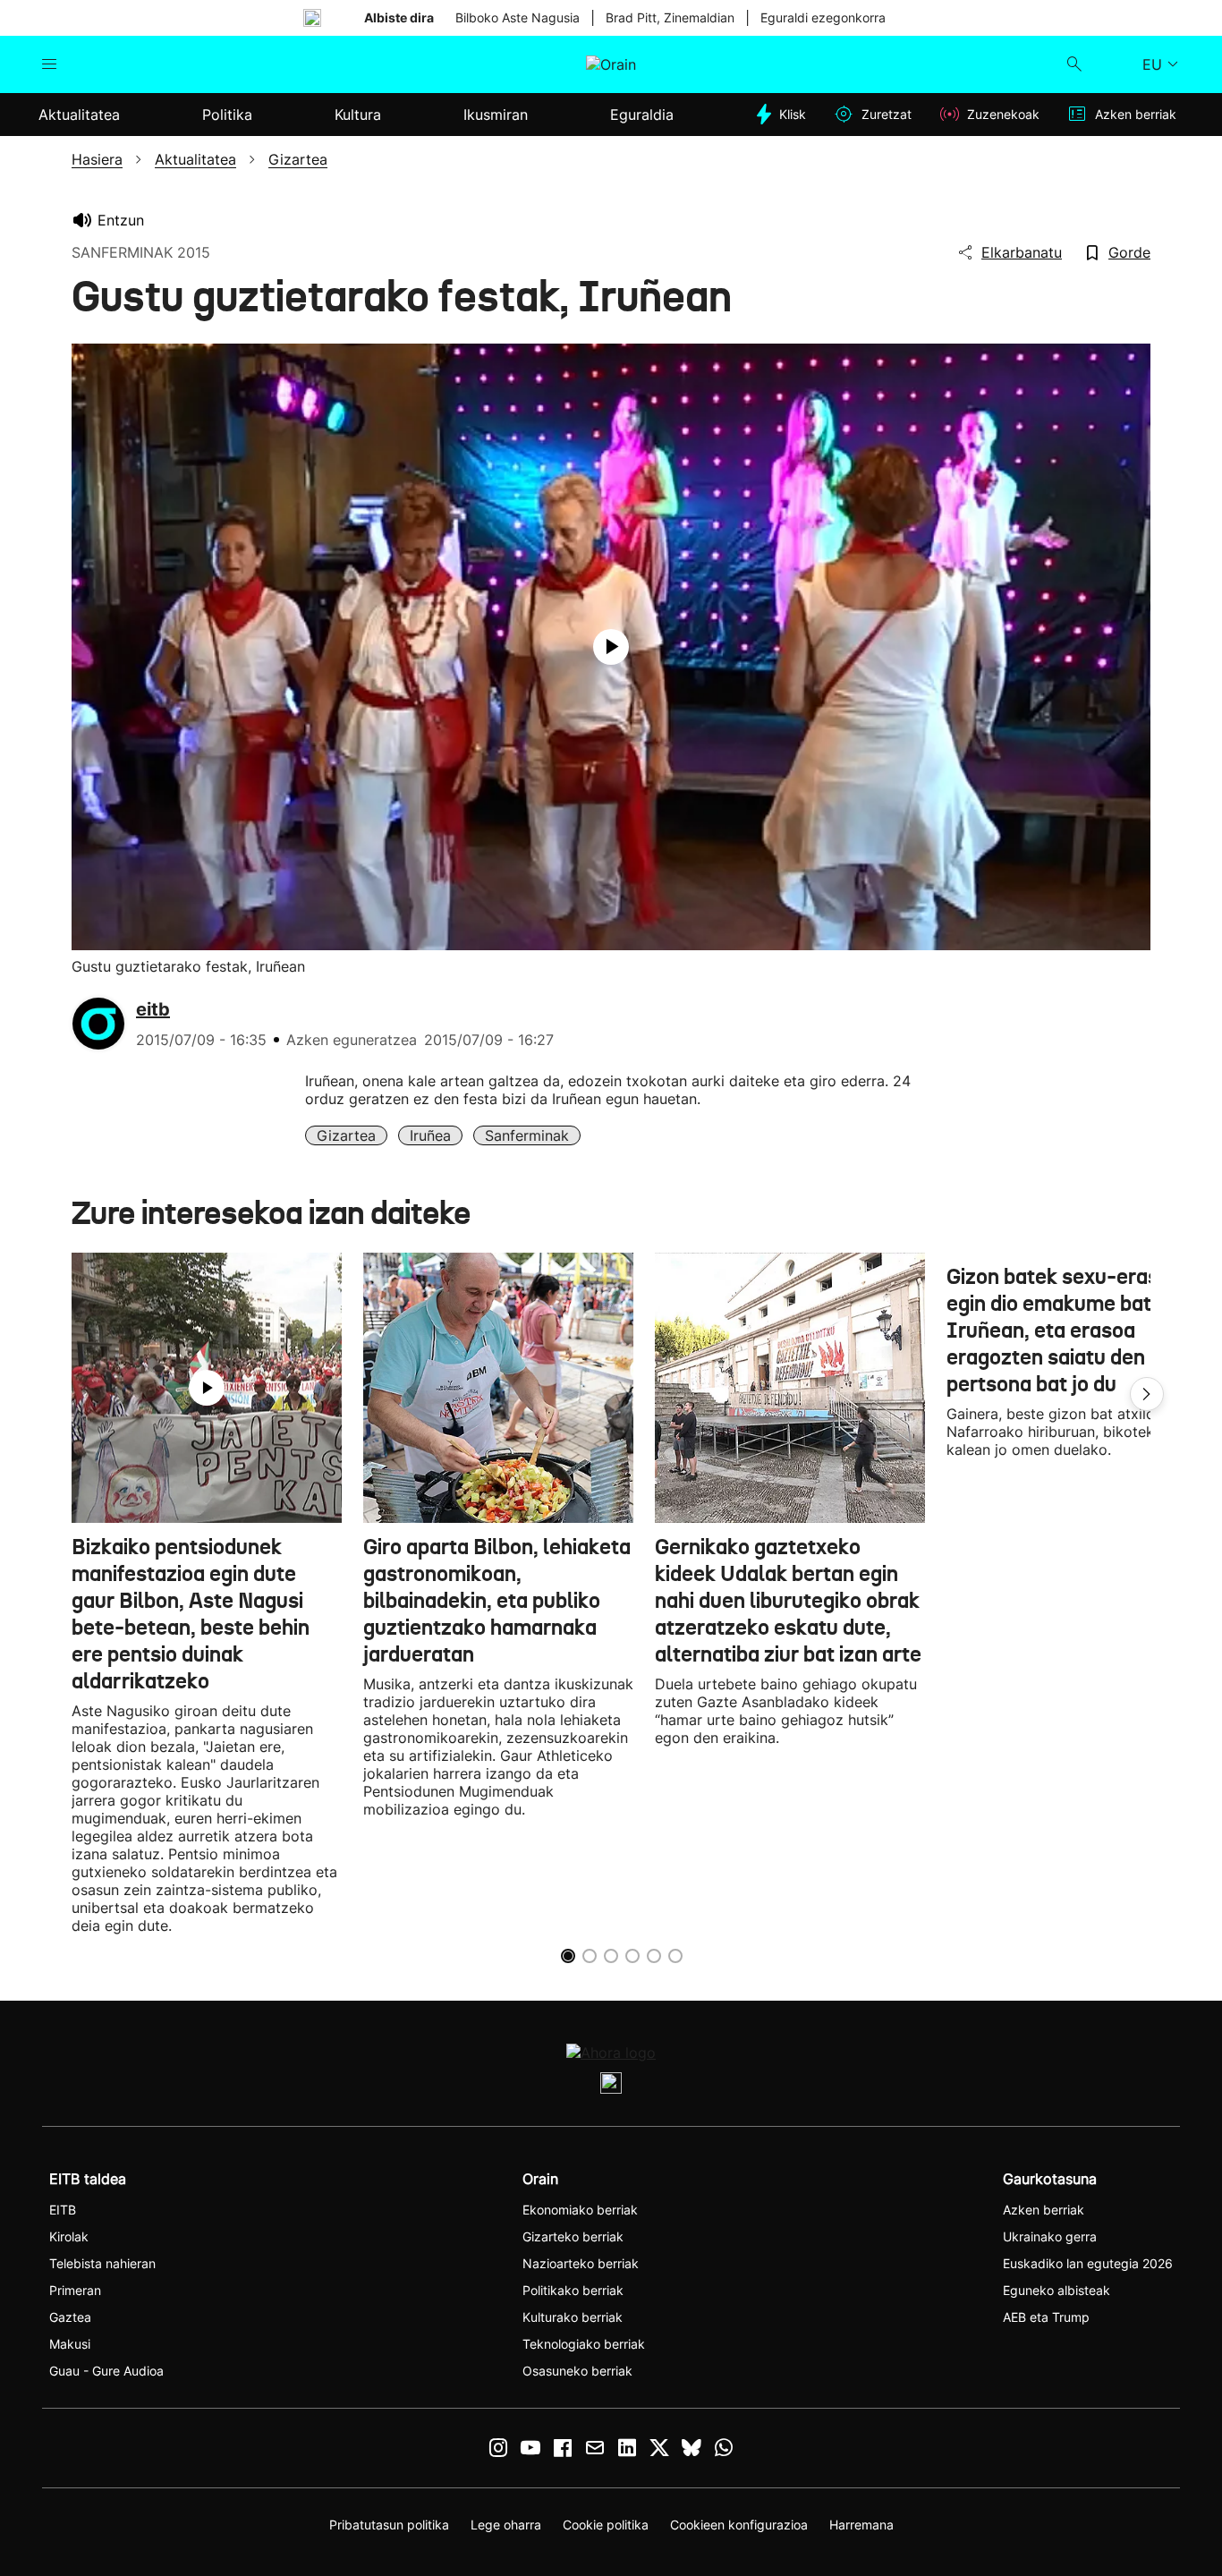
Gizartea (346, 1135)
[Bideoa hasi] (611, 647)
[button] (1147, 1394)
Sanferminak (527, 1135)
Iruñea (430, 1135)
